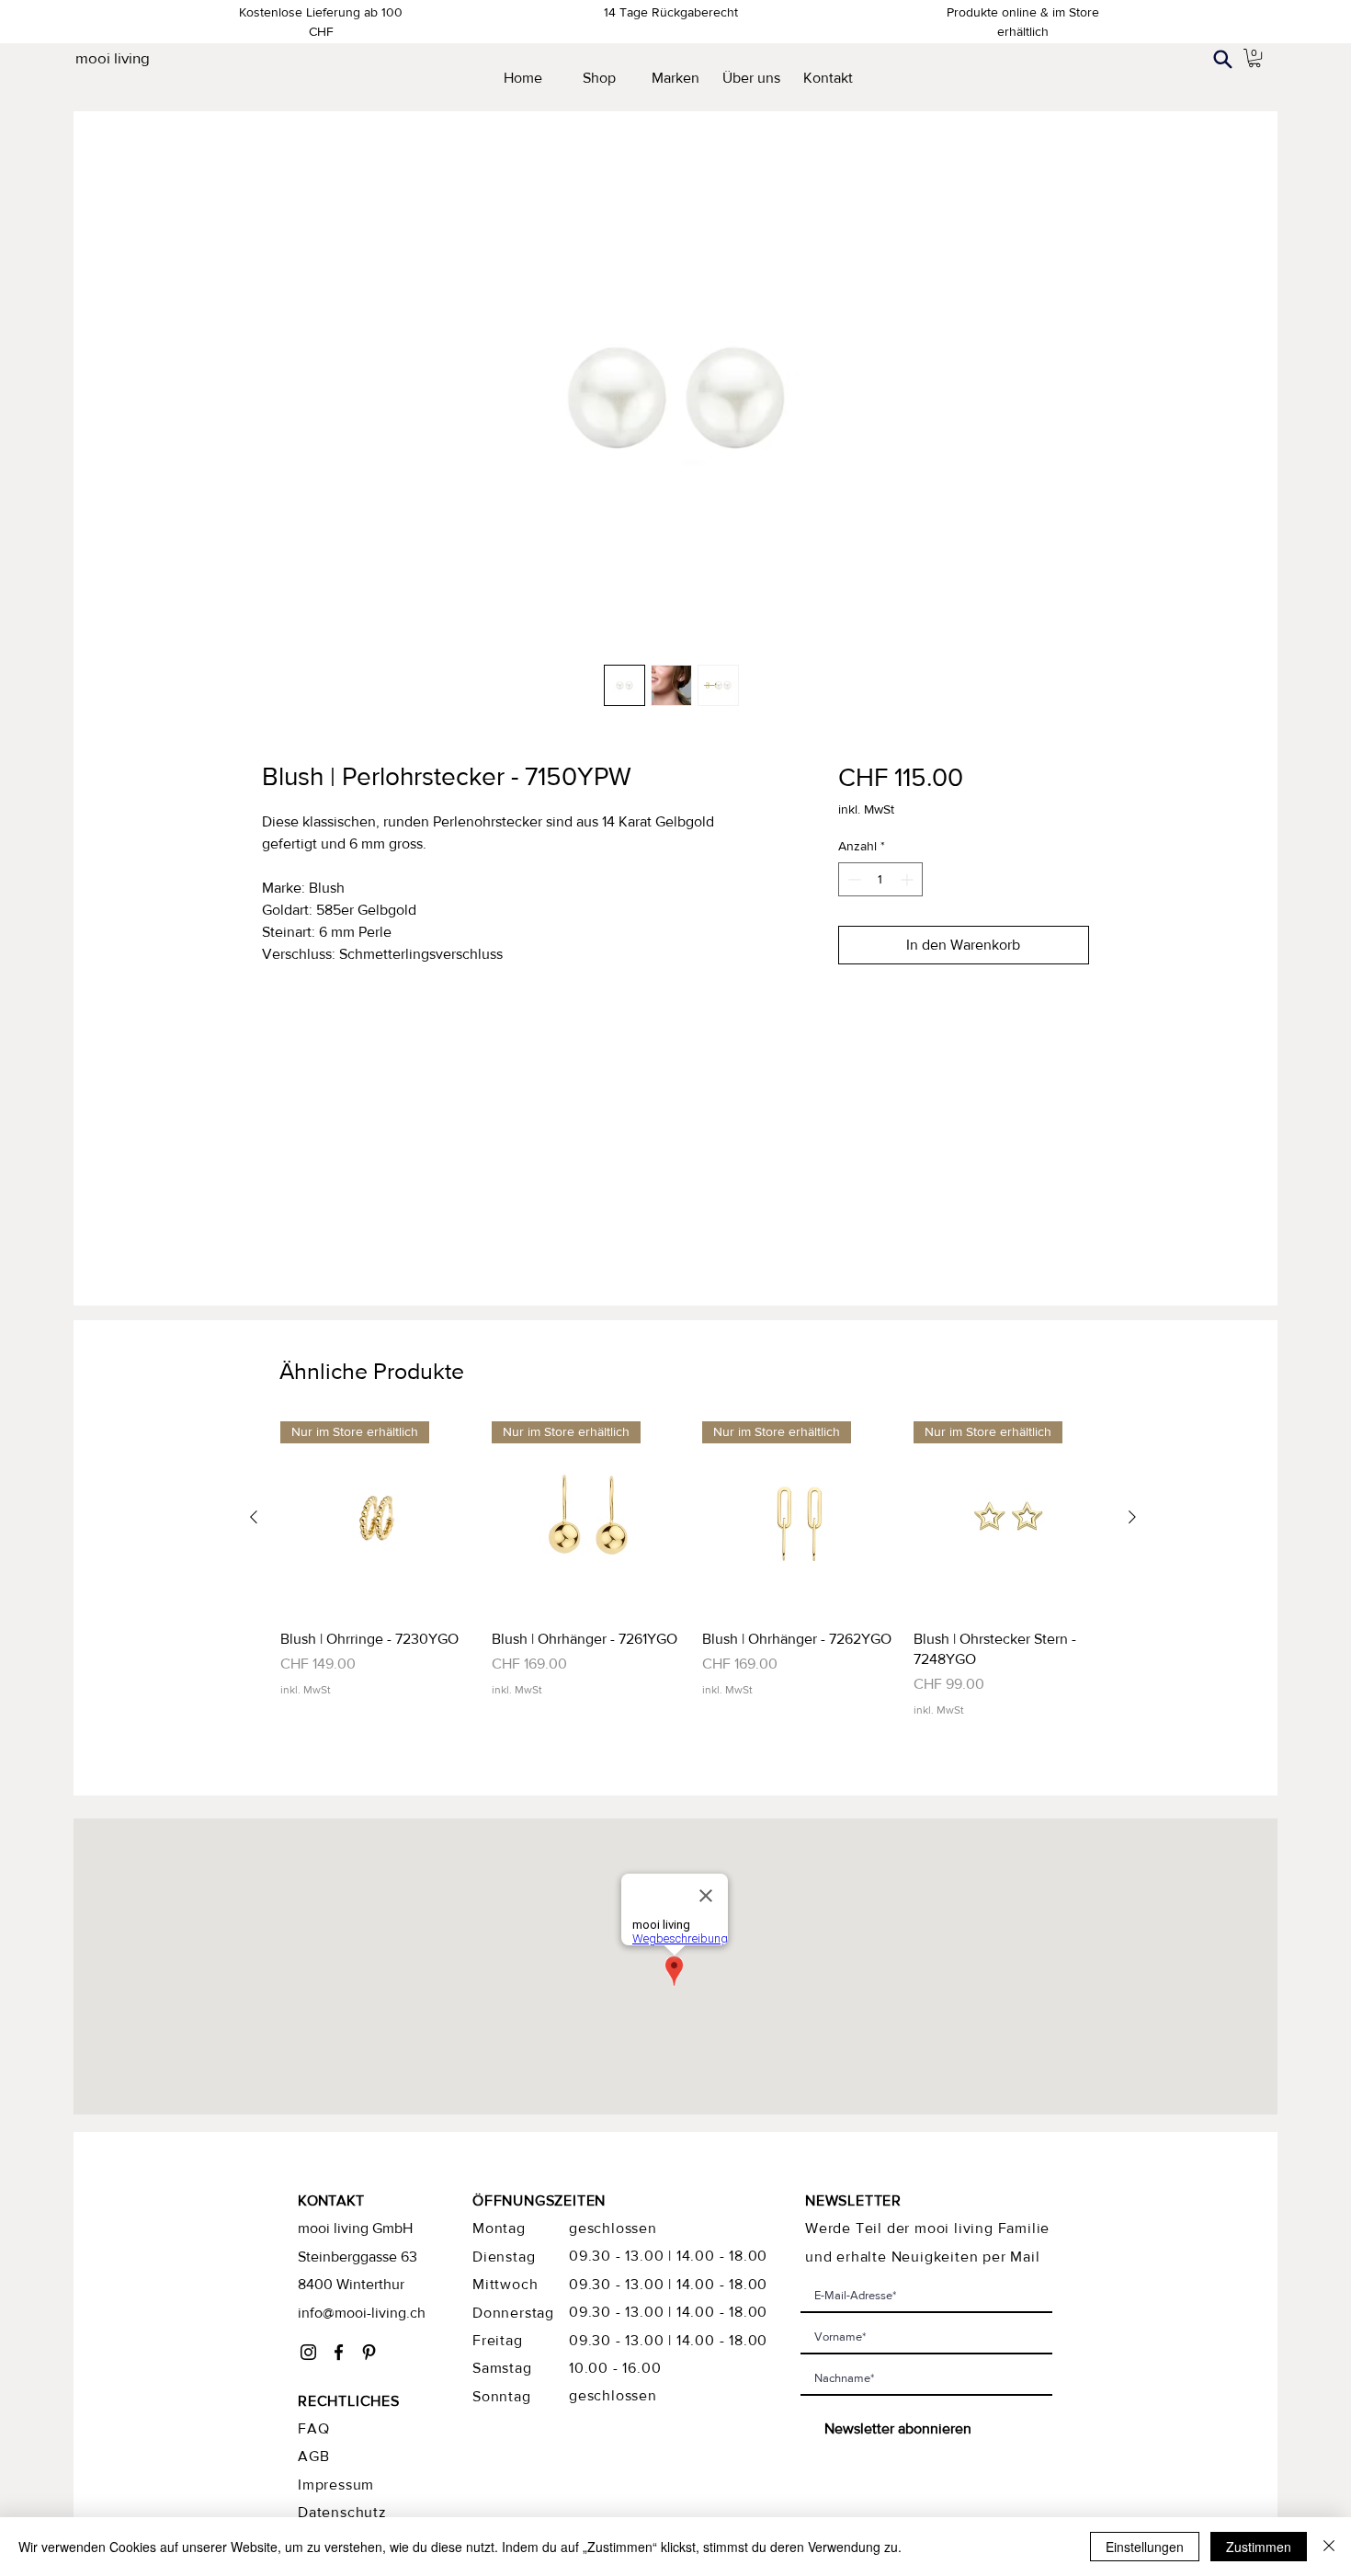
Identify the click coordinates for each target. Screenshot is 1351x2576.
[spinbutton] (880, 879)
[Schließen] (1329, 2547)
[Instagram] (308, 2352)
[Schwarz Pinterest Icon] (369, 2352)
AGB (313, 2456)
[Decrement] (852, 879)
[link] (1254, 58)
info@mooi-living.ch (362, 2313)
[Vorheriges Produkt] (254, 1517)
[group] (693, 1570)
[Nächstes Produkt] (1132, 1517)
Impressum (336, 2485)
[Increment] (908, 879)
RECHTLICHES (349, 2401)
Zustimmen (1259, 2547)
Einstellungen (1145, 2547)
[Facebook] (339, 2352)
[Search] (1222, 59)
